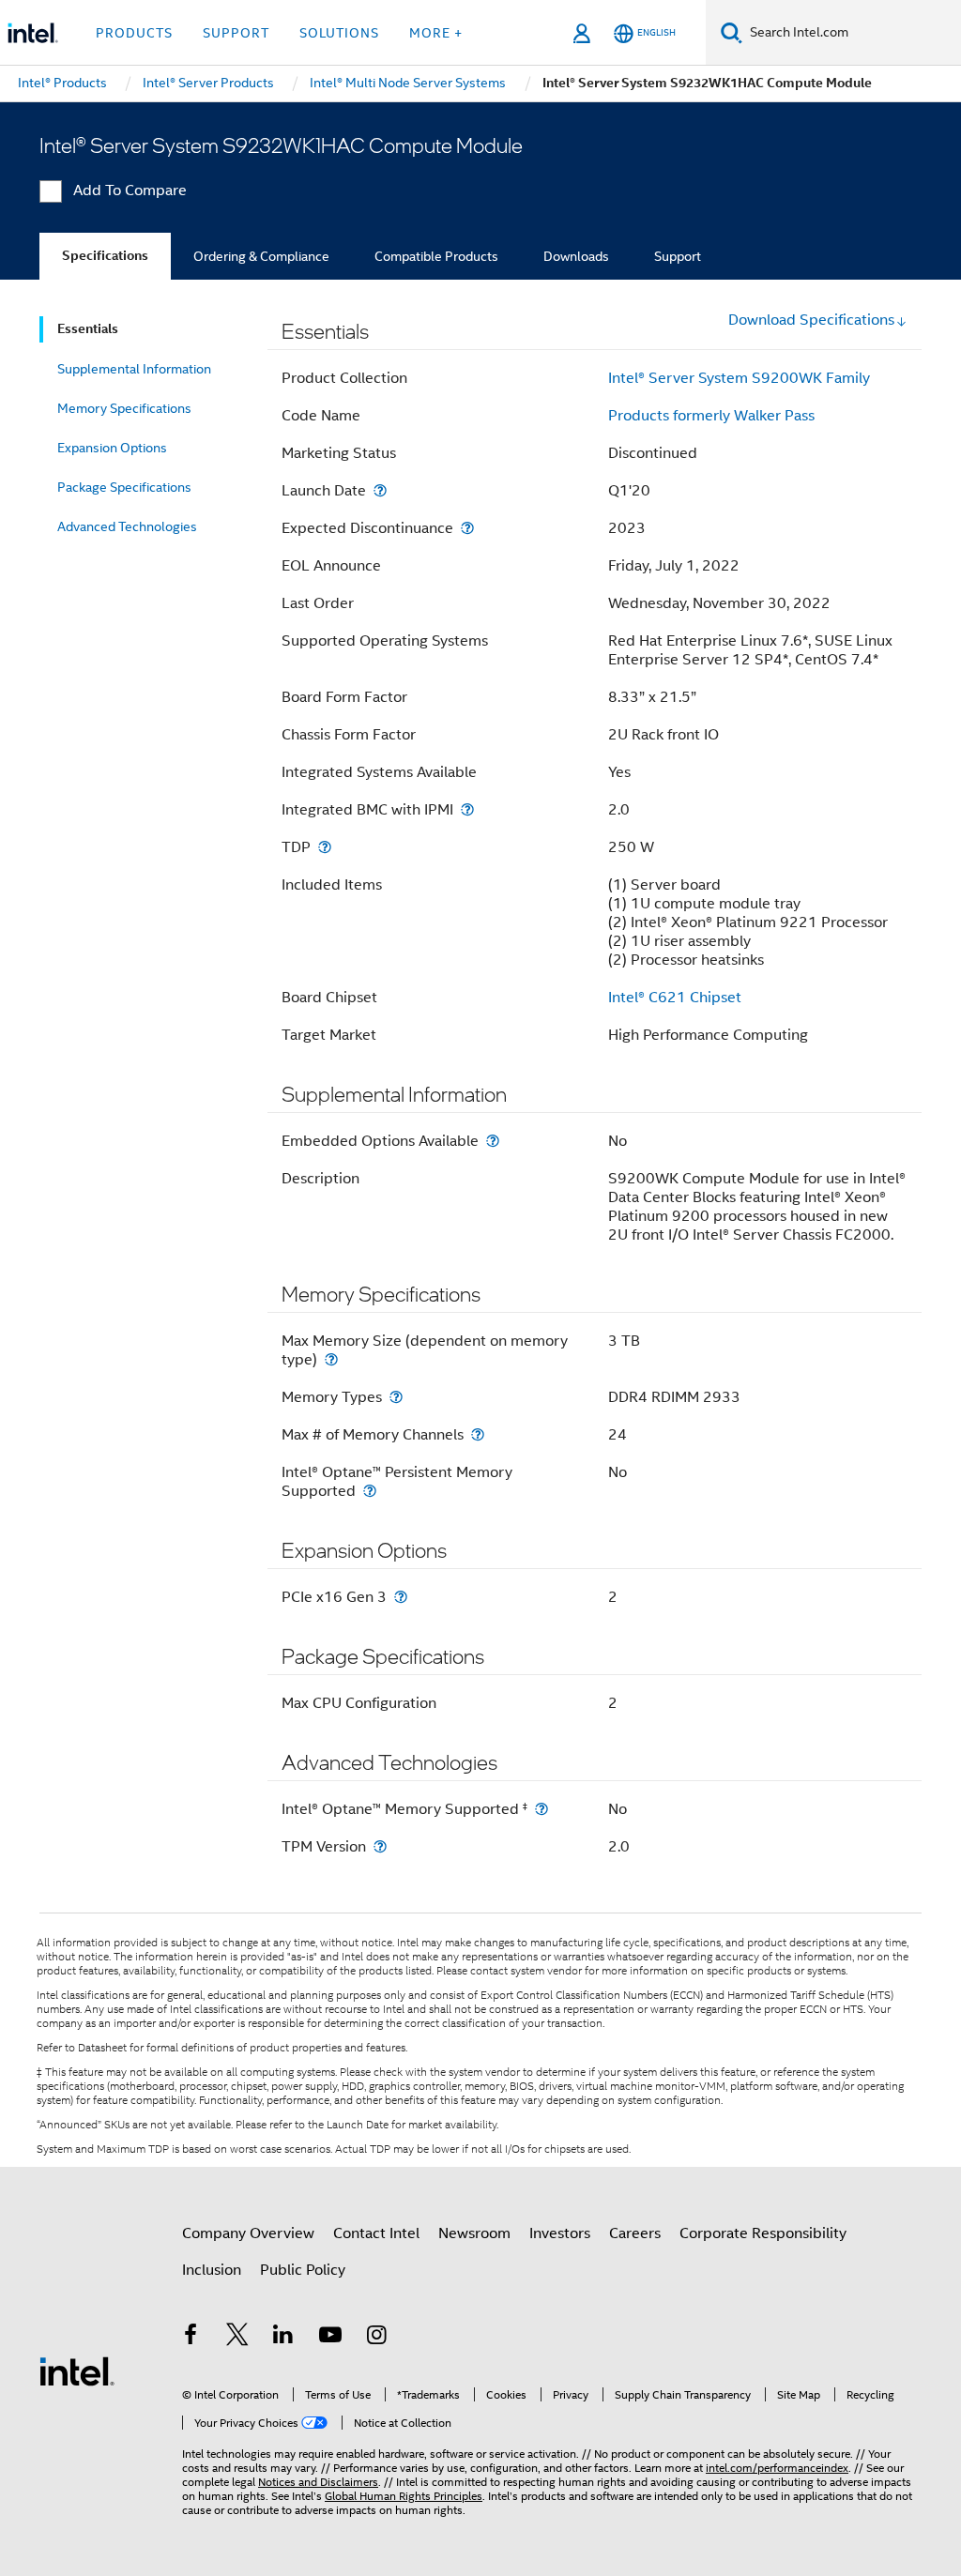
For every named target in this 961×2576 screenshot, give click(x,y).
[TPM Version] (380, 1846)
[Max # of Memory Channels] (478, 1434)
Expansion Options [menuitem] (112, 448)
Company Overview (248, 2233)
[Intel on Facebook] (191, 2338)
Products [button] (134, 33)
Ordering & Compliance (261, 256)
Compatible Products (436, 256)
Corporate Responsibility (763, 2233)
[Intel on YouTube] (330, 2338)
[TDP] (325, 847)
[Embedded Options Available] (493, 1141)
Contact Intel (376, 2233)
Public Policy (303, 2270)
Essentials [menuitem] (88, 329)
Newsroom (474, 2233)
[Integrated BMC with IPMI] (467, 809)
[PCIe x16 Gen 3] (401, 1597)
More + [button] (436, 33)
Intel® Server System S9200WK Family (739, 378)
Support (678, 256)
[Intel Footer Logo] (77, 2370)
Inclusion (212, 2270)
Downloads (576, 256)
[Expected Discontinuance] (467, 528)
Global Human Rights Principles (404, 2496)
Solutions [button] (339, 33)
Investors (560, 2233)
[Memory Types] (396, 1397)
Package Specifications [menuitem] (124, 487)
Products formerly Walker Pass (711, 416)
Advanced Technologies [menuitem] (127, 526)
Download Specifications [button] (811, 320)
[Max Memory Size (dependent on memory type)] (331, 1359)
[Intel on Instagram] (376, 2338)
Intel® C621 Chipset (675, 998)
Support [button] (236, 33)
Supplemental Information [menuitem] (134, 369)
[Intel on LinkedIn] (283, 2338)
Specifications (105, 256)
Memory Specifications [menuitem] (124, 408)
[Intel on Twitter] (237, 2338)
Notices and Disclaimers (318, 2482)
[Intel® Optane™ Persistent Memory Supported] (370, 1491)
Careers (635, 2233)
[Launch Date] (380, 490)
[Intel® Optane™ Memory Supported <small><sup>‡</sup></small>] (542, 1809)
